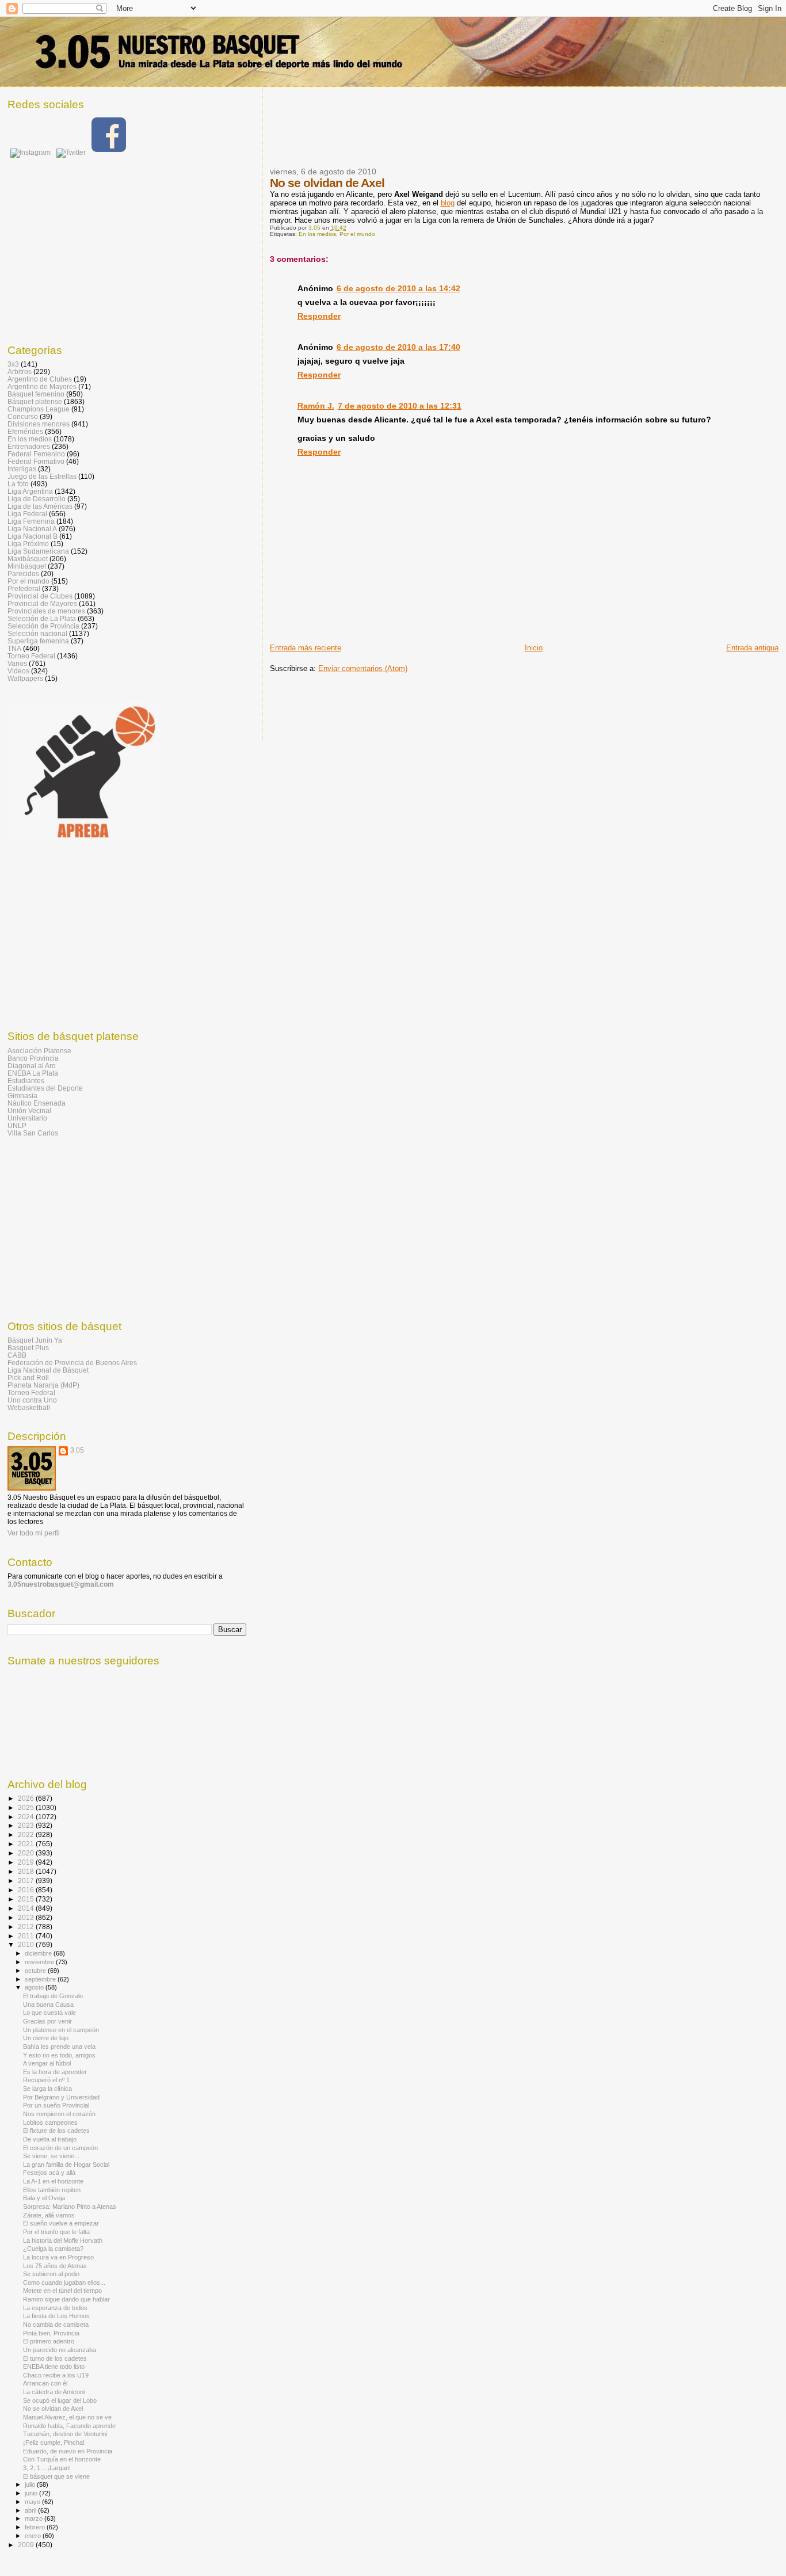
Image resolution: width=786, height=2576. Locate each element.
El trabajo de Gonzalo (53, 1996)
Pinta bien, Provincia (51, 2333)
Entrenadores (29, 446)
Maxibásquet (28, 559)
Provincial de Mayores (42, 603)
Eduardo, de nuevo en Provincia (68, 2451)
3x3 (13, 364)
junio (32, 2493)
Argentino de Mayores (42, 386)
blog (448, 203)
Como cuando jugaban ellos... (64, 2282)
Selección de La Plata (42, 618)
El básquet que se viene (56, 2476)
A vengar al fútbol (47, 2063)
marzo (35, 2518)
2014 (27, 1908)
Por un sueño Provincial (56, 2105)
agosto (35, 1987)
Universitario (27, 1118)
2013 (27, 1917)
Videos (18, 671)
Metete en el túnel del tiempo (62, 2291)
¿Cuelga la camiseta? (53, 2249)
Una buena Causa (48, 2005)
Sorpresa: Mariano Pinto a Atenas (70, 2207)
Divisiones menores (39, 424)
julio (31, 2484)
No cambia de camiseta (56, 2325)
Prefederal (24, 588)
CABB (17, 1355)
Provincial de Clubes (40, 596)
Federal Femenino (36, 454)
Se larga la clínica (47, 2089)
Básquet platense (35, 401)
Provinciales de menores (46, 611)
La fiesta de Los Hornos (56, 2316)
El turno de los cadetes (55, 2358)
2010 (27, 1944)
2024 (27, 1817)
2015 (27, 1899)
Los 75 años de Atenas (55, 2266)
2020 (27, 1853)
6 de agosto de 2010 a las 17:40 (398, 347)
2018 (27, 1871)
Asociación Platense (39, 1051)
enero (34, 2536)
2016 (27, 1890)
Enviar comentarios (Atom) (363, 668)
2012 (27, 1927)
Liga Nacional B (33, 536)
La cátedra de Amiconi (54, 2392)
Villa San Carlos (33, 1133)
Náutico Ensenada (37, 1103)
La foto (18, 484)
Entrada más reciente (306, 648)
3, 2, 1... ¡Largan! (47, 2468)
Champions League (39, 409)
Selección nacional (37, 633)
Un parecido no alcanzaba (60, 2350)
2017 (27, 1880)
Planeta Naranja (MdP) (43, 1385)
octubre (36, 1971)
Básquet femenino (36, 394)
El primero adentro (49, 2341)
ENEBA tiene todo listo (54, 2367)
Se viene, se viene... (51, 2156)
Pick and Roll (28, 1377)
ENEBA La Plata (33, 1073)
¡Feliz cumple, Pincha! (54, 2442)
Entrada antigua (752, 648)
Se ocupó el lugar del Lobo (60, 2400)
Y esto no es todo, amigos (59, 2055)
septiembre (41, 1979)
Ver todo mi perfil (34, 1533)
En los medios (317, 234)
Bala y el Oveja (44, 2198)
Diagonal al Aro (32, 1066)
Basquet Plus (28, 1348)
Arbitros (20, 371)
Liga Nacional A (32, 529)
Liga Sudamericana (38, 551)
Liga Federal (27, 514)
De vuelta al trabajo (50, 2139)
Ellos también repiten (52, 2190)
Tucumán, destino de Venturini (65, 2434)
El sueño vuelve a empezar (61, 2223)
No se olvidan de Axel (53, 2409)
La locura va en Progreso (58, 2257)
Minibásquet (27, 566)
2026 (27, 1798)
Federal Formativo (36, 461)
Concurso (23, 416)
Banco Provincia (33, 1058)
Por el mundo (357, 234)
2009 (27, 2545)
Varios (17, 663)
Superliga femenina (38, 641)
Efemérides (25, 431)
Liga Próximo (28, 544)
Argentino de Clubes (40, 379)
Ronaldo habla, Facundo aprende (69, 2426)
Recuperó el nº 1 (46, 2080)
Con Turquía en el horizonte (62, 2459)
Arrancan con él (45, 2383)
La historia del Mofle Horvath (63, 2240)
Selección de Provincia (43, 626)
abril (31, 2510)
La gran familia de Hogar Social (66, 2165)
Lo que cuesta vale (49, 2013)
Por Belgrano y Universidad (61, 2097)
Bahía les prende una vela (59, 2047)
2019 (27, 1862)
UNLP (17, 1125)
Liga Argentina (30, 491)
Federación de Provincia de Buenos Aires (72, 1363)
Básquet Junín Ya (35, 1340)
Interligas (22, 469)
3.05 (77, 1450)
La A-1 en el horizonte (53, 2181)
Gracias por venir (47, 2021)
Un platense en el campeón (61, 2030)
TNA (14, 648)
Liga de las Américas (40, 506)
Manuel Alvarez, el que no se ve (67, 2417)
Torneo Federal (31, 656)
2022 (27, 1834)
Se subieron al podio (51, 2274)
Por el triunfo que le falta (56, 2232)
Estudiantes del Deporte (45, 1088)
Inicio (534, 648)
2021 (27, 1844)
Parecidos (23, 573)
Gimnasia (22, 1095)
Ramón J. (316, 406)
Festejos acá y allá (49, 2173)
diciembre (39, 1953)
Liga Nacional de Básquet (48, 1370)
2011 (27, 1936)
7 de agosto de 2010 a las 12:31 (400, 406)
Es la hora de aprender (55, 2072)
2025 (27, 1807)
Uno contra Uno (32, 1400)
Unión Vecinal (29, 1110)
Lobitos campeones (50, 2122)
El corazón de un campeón (60, 2148)
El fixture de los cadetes (56, 2131)
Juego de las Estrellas (42, 476)
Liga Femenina (31, 521)
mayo (33, 2502)
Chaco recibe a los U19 (56, 2375)
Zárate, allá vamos (49, 2215)
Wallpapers (25, 678)
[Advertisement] (479, 134)
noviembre (40, 1962)
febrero (36, 2527)
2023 (27, 1825)
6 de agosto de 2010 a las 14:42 (398, 288)
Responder (319, 316)
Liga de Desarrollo (37, 499)
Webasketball (29, 1407)
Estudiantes (26, 1081)
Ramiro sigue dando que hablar (66, 2299)
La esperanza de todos (55, 2308)
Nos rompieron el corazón (59, 2114)
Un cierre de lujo (46, 2038)
